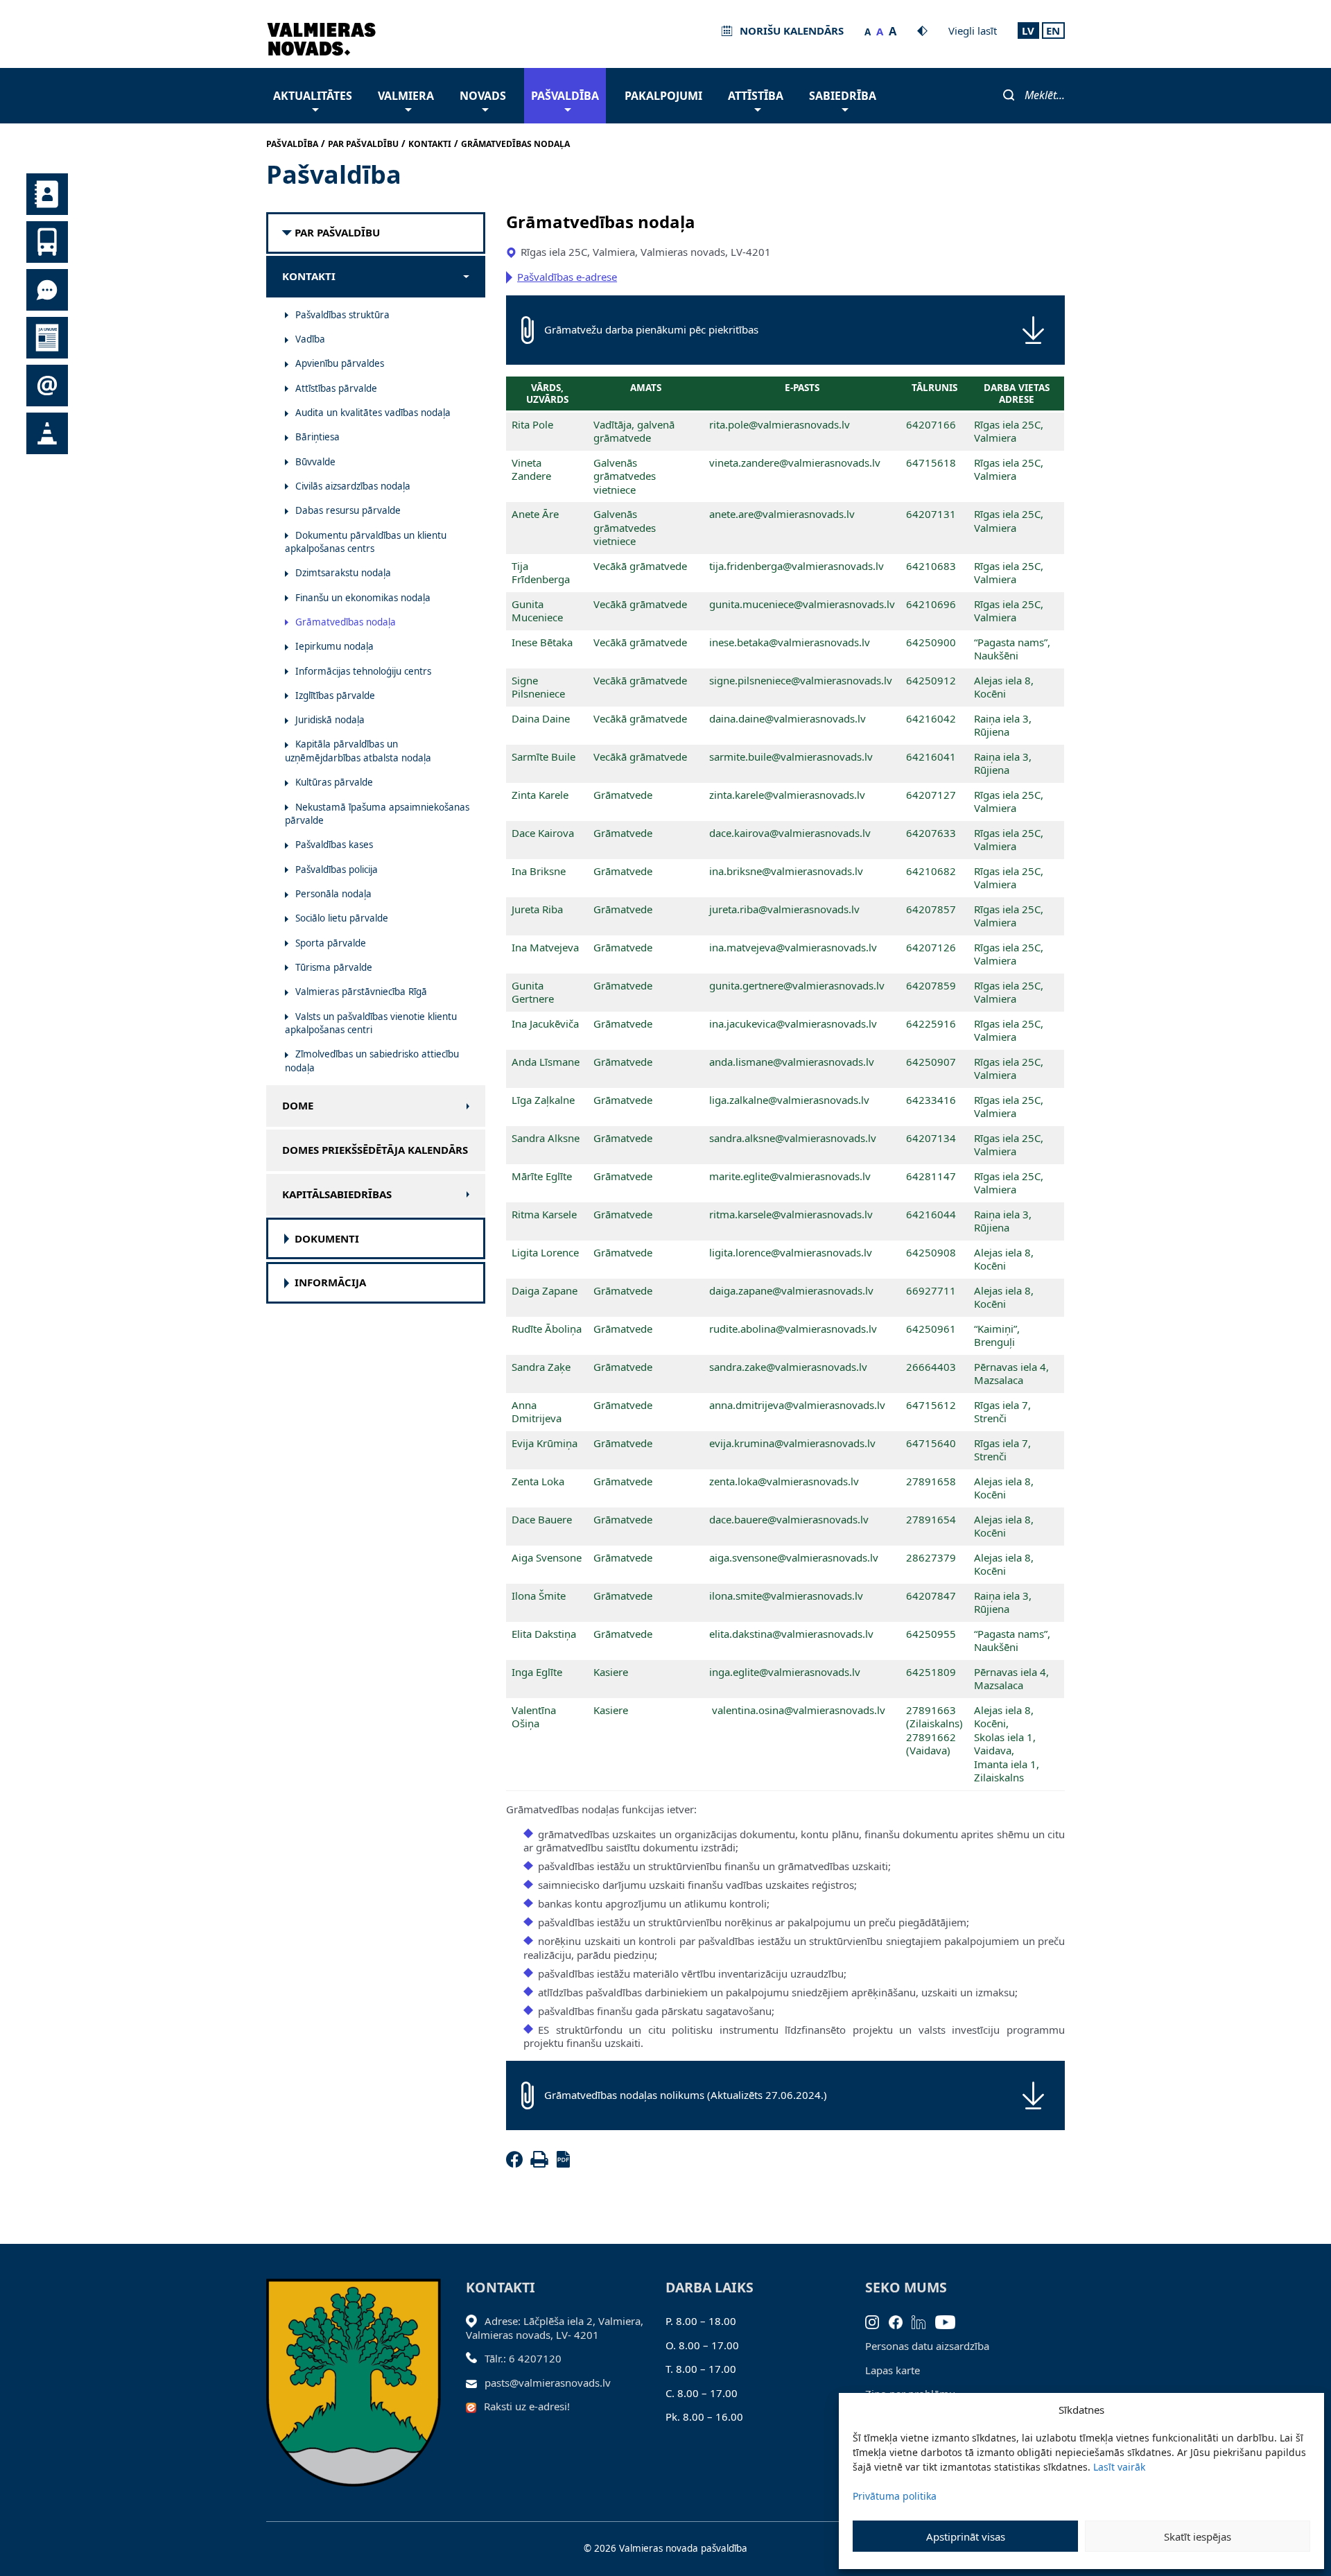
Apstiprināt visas (966, 2536)
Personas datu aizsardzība (927, 2346)
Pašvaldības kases (334, 845)
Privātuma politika (895, 2496)
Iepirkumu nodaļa (334, 646)
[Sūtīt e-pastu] (475, 2383)
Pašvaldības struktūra (342, 315)
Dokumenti (327, 1239)
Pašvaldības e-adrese (567, 277)
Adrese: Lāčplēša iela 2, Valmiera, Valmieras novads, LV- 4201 (555, 2328)
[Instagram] (877, 2321)
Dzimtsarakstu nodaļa (343, 573)
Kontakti (309, 276)
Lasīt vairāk (1119, 2467)
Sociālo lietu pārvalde (342, 918)
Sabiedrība (843, 96)
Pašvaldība (565, 96)
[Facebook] (517, 2163)
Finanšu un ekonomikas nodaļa (363, 598)
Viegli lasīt (973, 31)
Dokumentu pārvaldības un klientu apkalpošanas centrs (366, 542)
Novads (483, 96)
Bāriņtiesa (317, 437)
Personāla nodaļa (333, 894)
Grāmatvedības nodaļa (346, 622)
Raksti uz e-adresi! (527, 2406)
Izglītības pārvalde (335, 695)
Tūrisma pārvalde (334, 967)
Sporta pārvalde (331, 943)
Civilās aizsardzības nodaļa (353, 486)
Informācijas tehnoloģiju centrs (363, 671)
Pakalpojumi (663, 96)
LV (1028, 31)
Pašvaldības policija (337, 870)
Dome (298, 1106)
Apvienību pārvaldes (340, 363)
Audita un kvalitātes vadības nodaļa (373, 413)
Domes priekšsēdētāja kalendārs (375, 1150)
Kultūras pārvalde (334, 782)
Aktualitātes (313, 96)
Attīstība (756, 96)
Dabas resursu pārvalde (348, 510)
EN (1053, 31)
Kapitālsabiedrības (337, 1194)
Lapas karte (893, 2370)
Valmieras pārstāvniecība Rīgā (361, 992)
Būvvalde (315, 462)
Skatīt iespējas (1198, 2536)
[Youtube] (950, 2321)
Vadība (310, 339)
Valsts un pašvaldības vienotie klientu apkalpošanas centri (371, 1023)
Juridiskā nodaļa (330, 720)
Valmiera (406, 96)
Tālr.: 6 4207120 (523, 2358)
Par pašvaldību (337, 233)
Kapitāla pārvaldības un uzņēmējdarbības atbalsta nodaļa (358, 751)
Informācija (330, 1282)
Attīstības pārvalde (336, 388)
